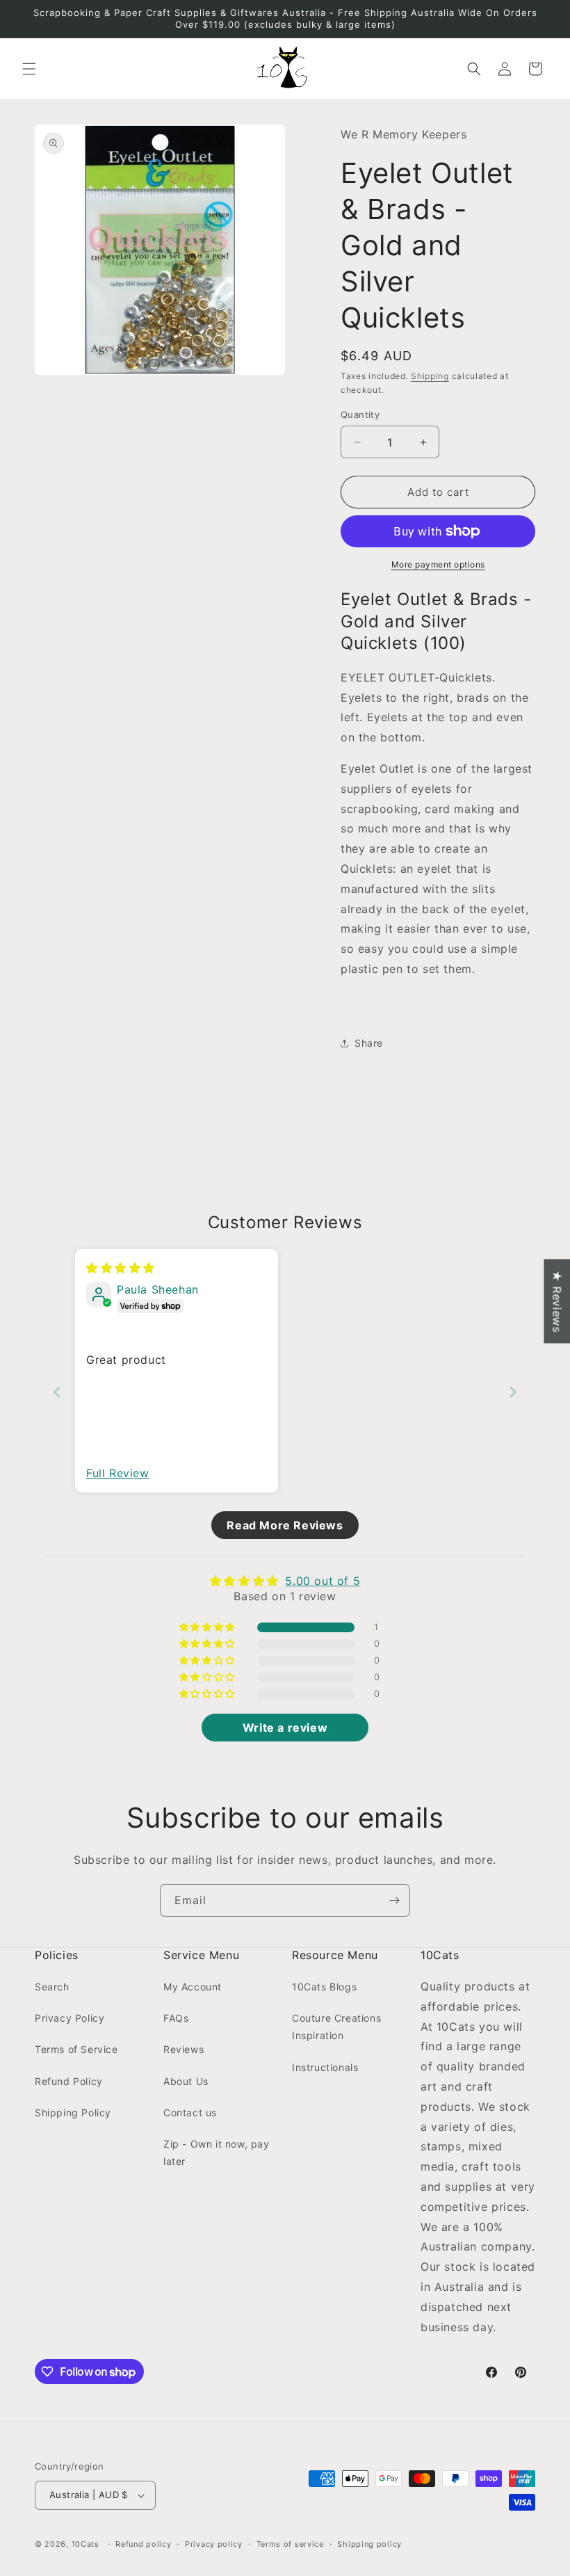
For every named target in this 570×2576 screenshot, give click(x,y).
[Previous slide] (57, 1392)
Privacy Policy (70, 2018)
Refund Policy (69, 2081)
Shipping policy (369, 2544)
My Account (193, 1987)
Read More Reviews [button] (285, 1525)
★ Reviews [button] (557, 1301)
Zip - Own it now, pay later (217, 2152)
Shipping (430, 376)
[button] (29, 69)
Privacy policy (214, 2544)
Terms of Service (76, 2049)
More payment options (438, 564)
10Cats (85, 2544)
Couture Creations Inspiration (336, 2027)
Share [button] (369, 1043)
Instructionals (325, 2067)
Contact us (190, 2112)
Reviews (184, 2049)
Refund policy (143, 2544)
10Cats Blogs (324, 1987)
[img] (121, 1268)
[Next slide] (513, 1392)
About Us (186, 2081)
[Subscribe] (394, 1900)
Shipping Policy (73, 2112)
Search (52, 1987)
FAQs (176, 2018)
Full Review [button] (118, 1473)
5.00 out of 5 (323, 1581)
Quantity (360, 414)
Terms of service (290, 2544)
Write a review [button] (285, 1728)
